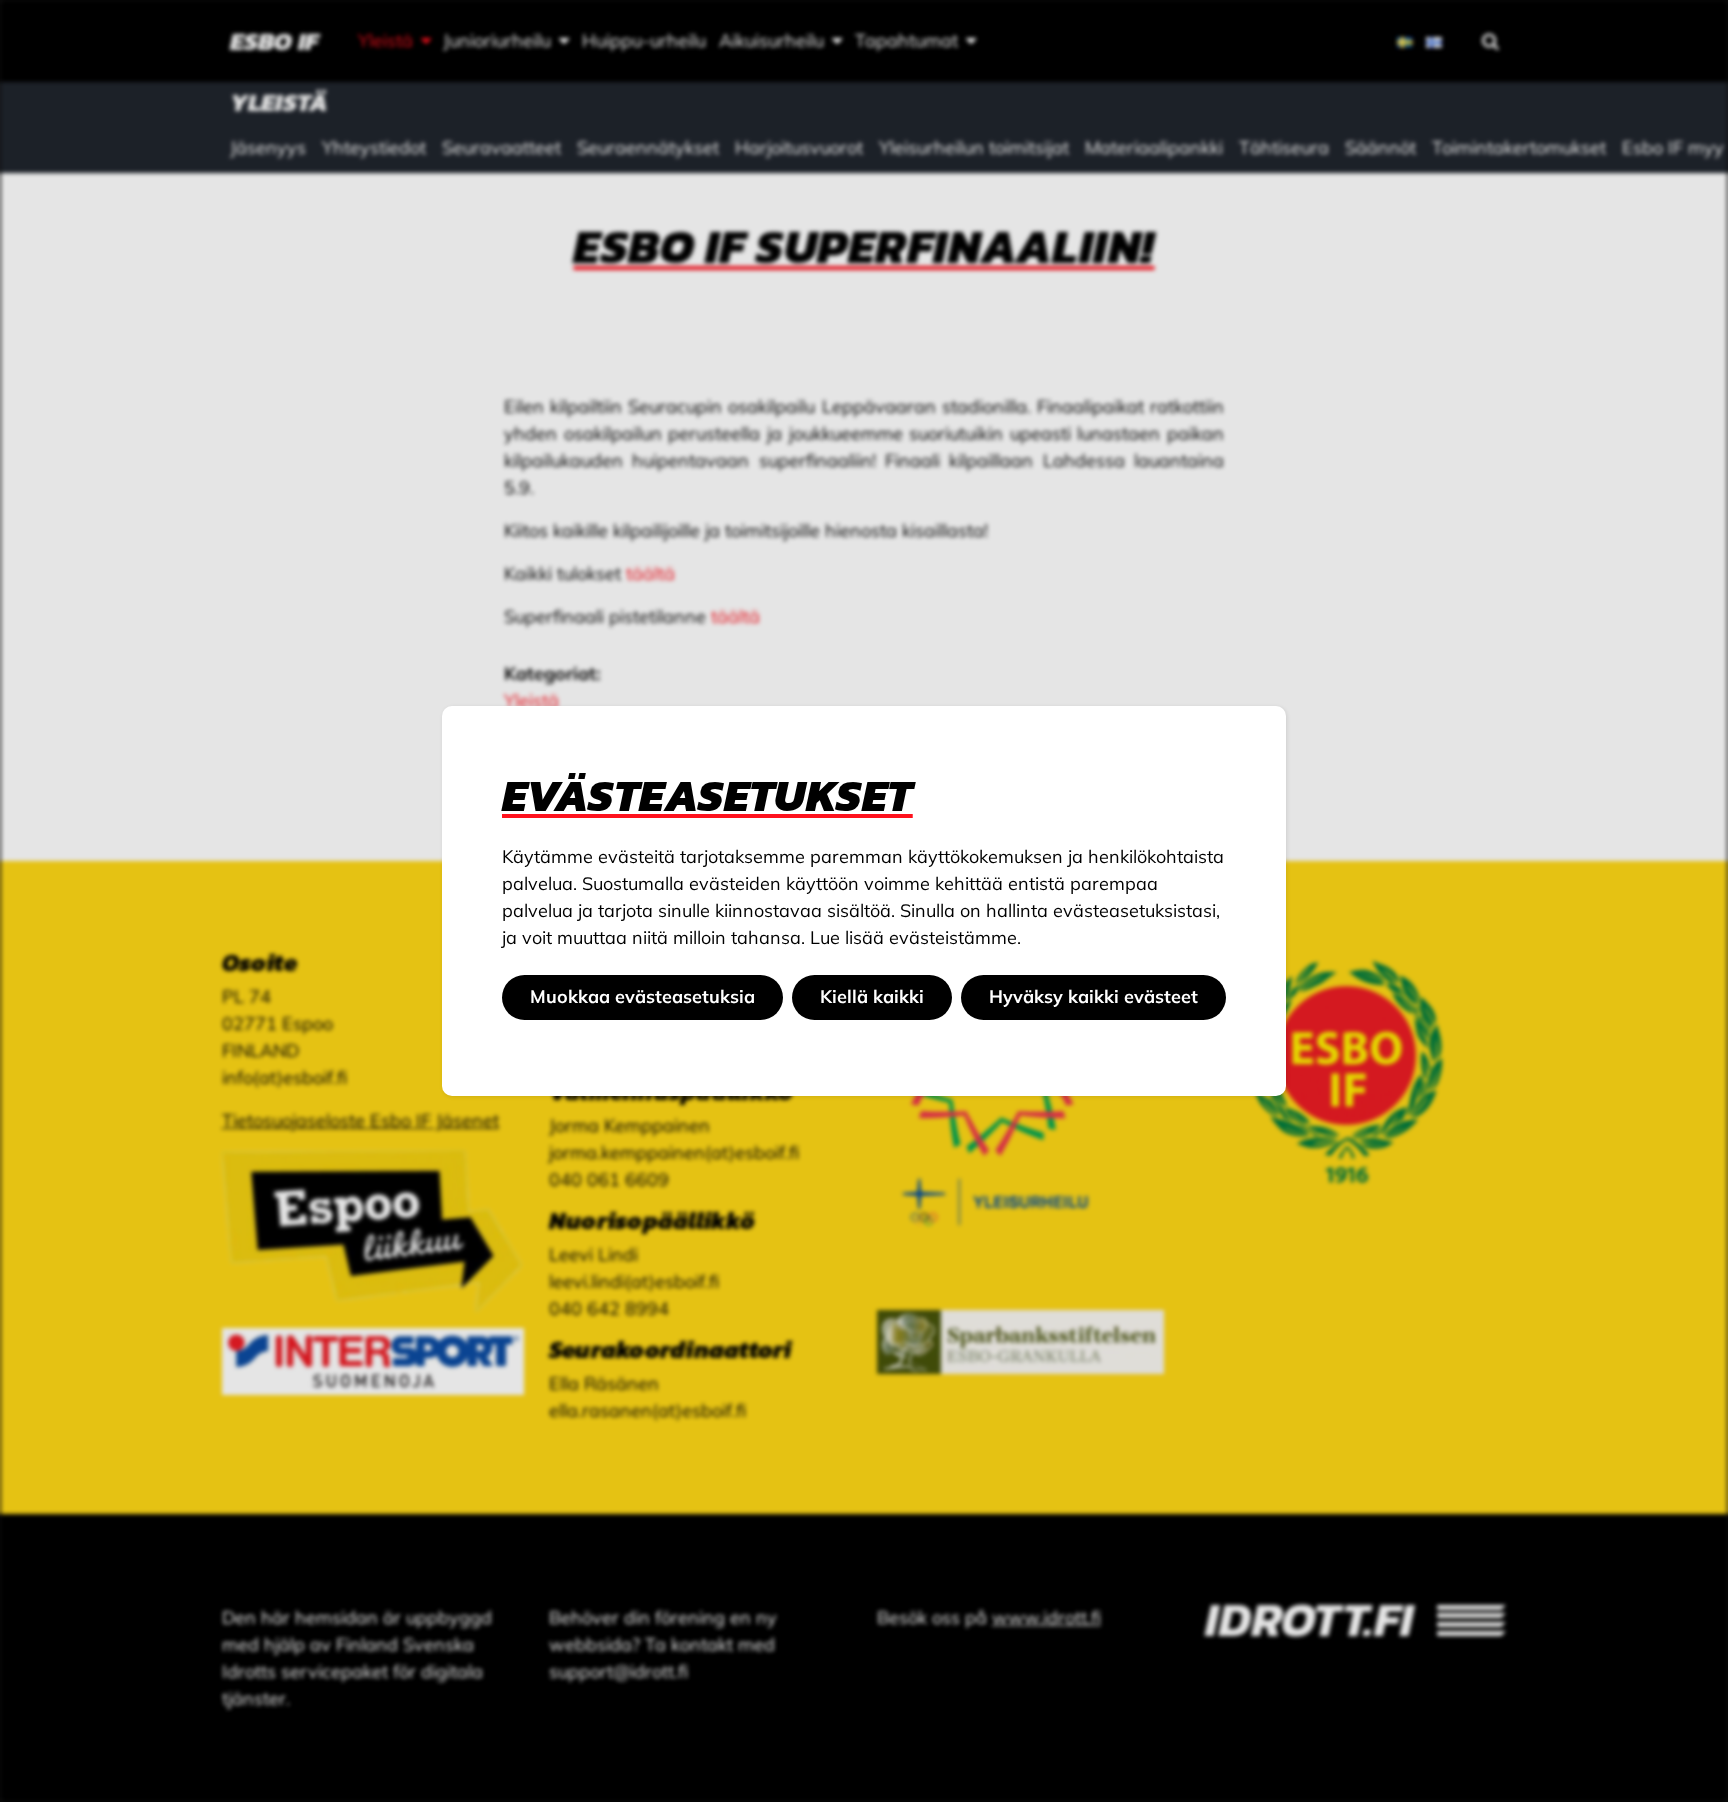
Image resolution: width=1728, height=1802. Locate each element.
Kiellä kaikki (872, 996)
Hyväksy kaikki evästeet (1093, 996)
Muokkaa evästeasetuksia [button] (642, 996)
